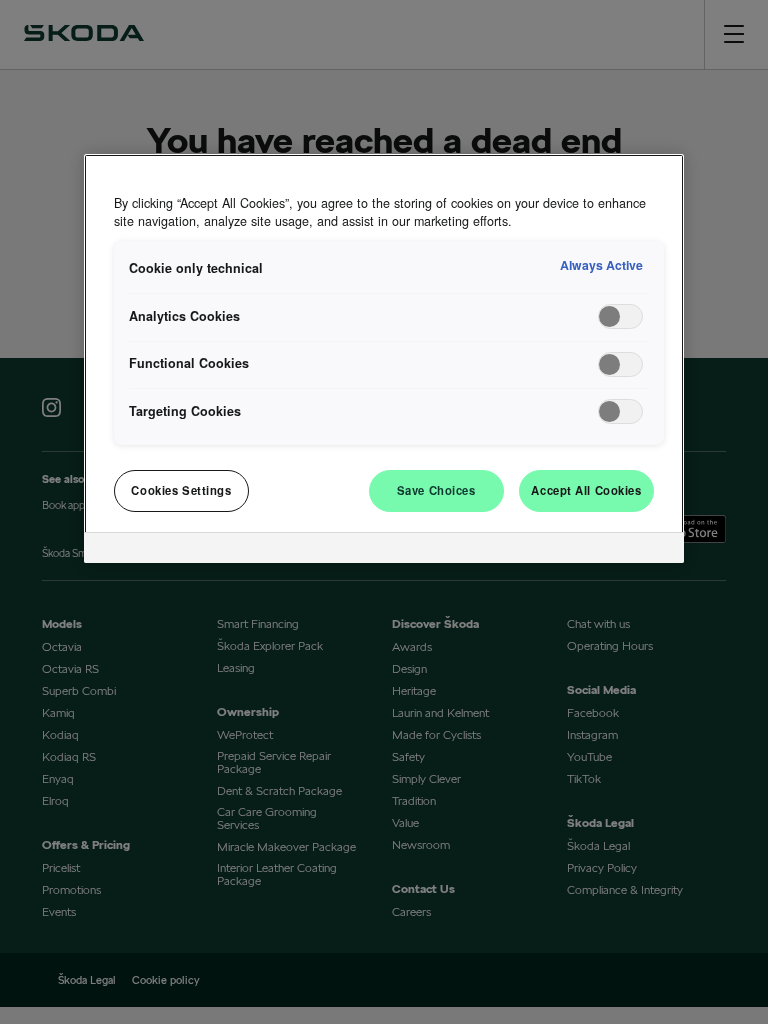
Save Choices (436, 490)
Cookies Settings (181, 490)
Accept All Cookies (586, 490)
